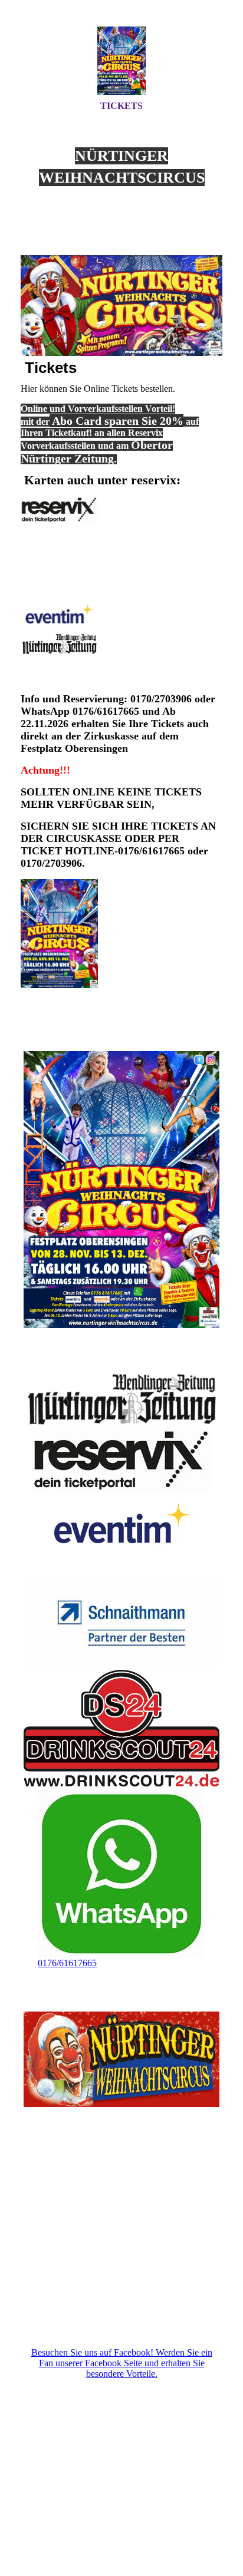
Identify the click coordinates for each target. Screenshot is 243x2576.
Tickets (121, 106)
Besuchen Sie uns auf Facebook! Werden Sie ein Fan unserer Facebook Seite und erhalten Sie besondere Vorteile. (122, 2363)
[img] (121, 61)
